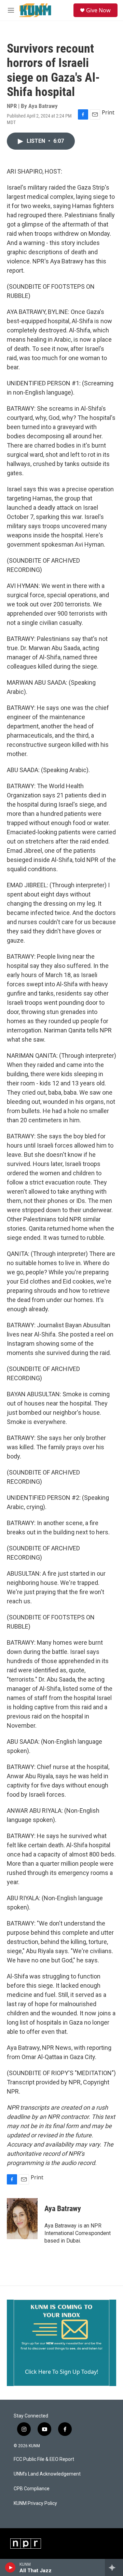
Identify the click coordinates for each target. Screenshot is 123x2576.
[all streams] (114, 2567)
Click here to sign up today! (61, 2372)
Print (108, 112)
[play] (10, 2567)
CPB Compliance (32, 2489)
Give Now (98, 10)
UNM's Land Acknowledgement (47, 2474)
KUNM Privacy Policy (35, 2503)
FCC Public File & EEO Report (44, 2459)
